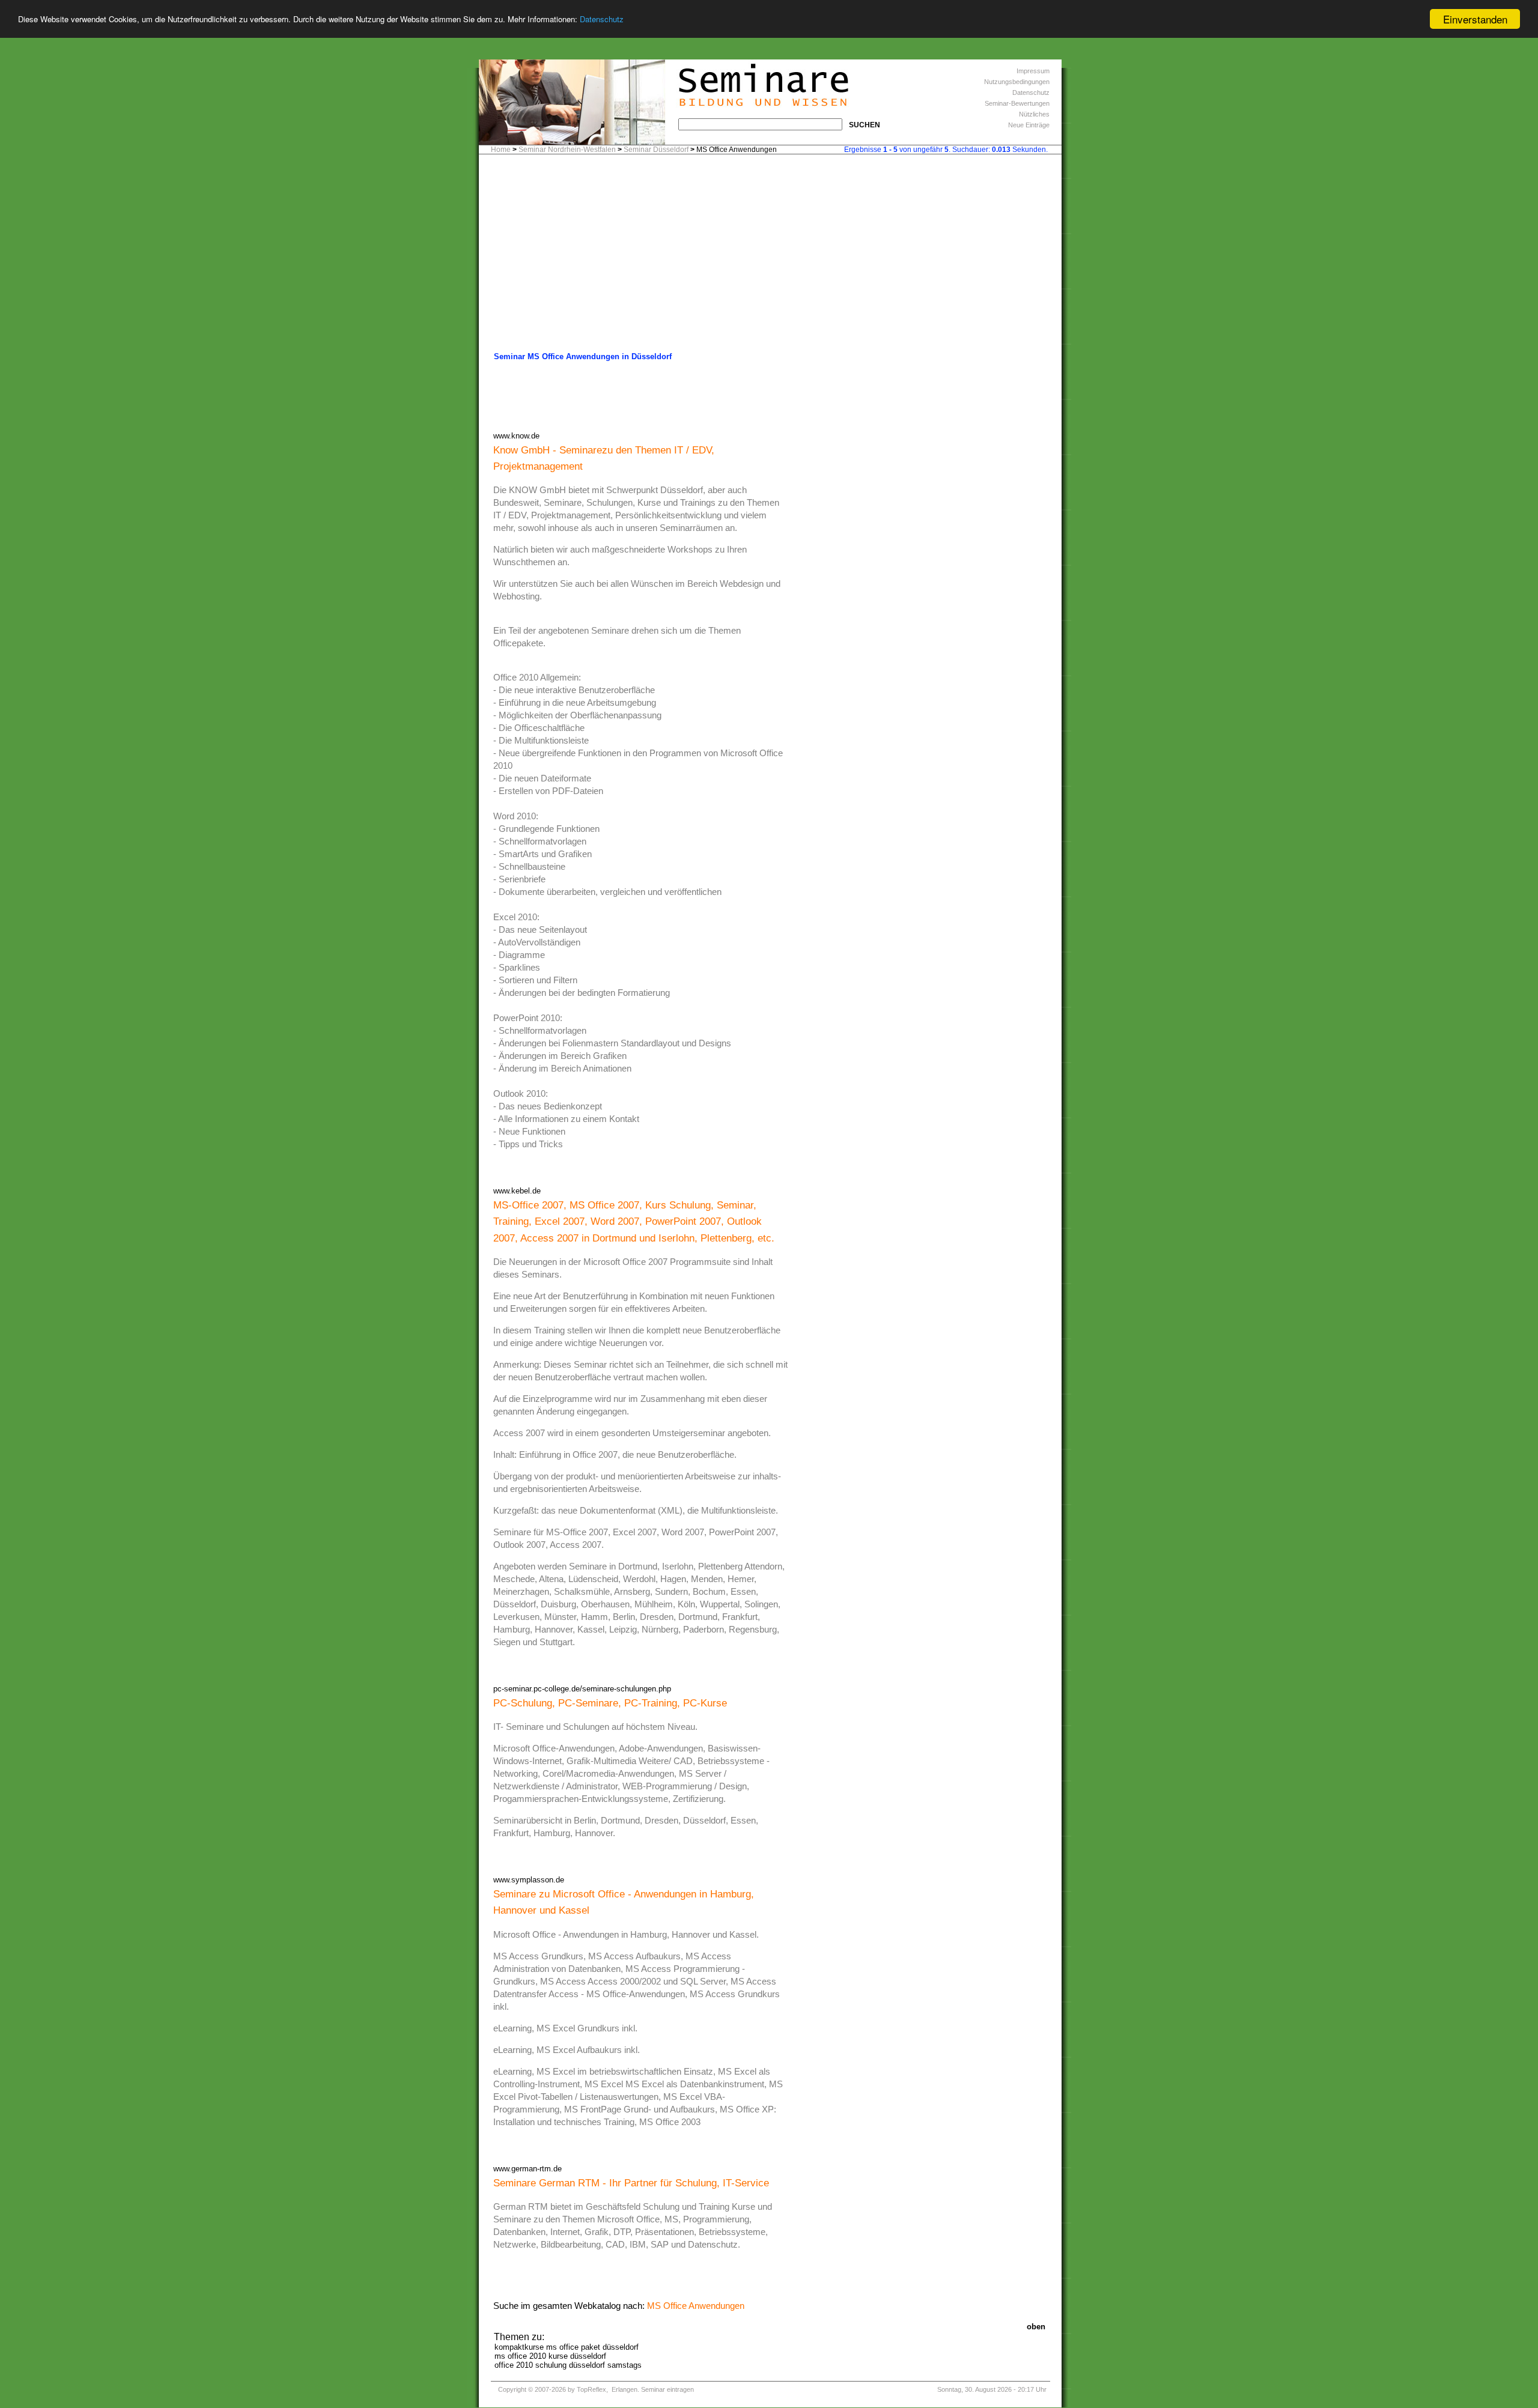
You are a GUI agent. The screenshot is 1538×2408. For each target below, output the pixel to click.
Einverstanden (1475, 19)
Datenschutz (602, 20)
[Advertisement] (770, 256)
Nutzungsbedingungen (1017, 82)
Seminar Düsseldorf (656, 150)
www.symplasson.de (529, 1880)
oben (1036, 2327)
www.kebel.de (517, 1191)
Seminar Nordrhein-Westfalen (567, 150)
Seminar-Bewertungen (1017, 103)
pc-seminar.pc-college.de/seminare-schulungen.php (582, 1689)
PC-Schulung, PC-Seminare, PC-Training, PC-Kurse (610, 1703)
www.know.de (516, 436)
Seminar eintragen (667, 2389)
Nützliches (1034, 114)
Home (501, 150)
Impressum (1033, 71)
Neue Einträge (1029, 125)
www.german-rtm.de (527, 2169)
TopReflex (591, 2389)
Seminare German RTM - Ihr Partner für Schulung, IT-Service (631, 2183)
